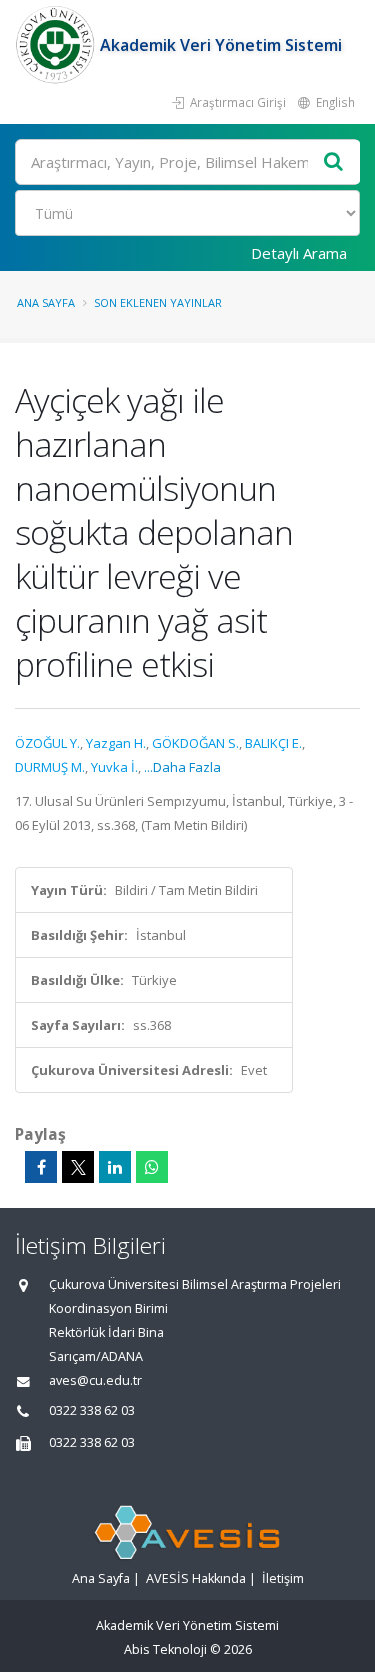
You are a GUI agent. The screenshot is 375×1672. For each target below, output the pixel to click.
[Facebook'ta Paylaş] (41, 1167)
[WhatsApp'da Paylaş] (152, 1167)
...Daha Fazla (182, 767)
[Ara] (334, 162)
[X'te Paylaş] (78, 1167)
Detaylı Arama (299, 253)
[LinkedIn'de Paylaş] (115, 1167)
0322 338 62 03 (92, 1410)
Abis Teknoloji (165, 1649)
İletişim (283, 1578)
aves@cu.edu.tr (95, 1380)
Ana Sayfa (46, 302)
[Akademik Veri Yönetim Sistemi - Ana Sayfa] (57, 45)
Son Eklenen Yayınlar (158, 302)
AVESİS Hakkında (196, 1578)
